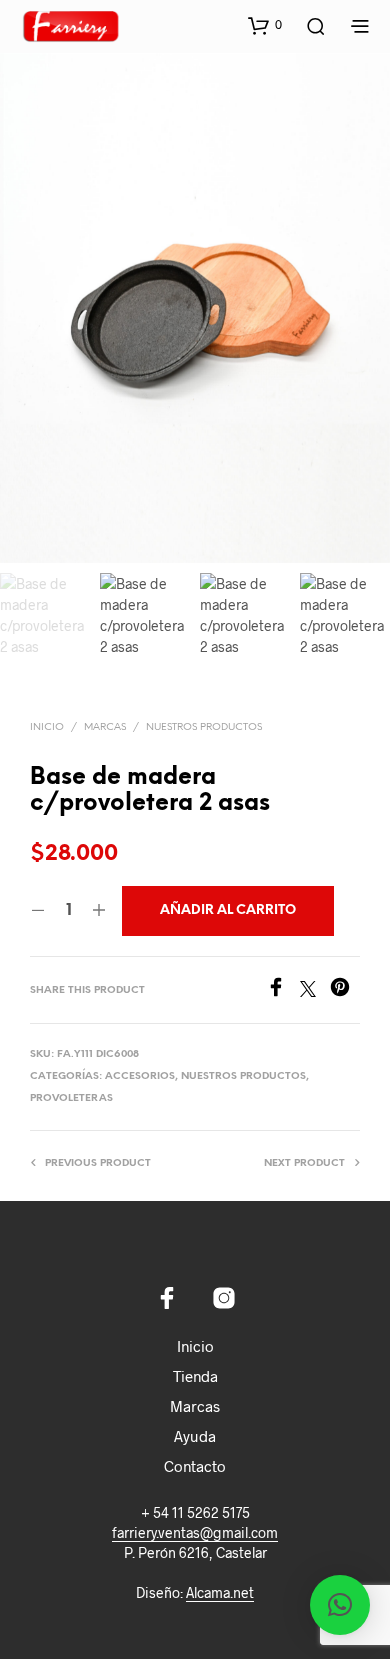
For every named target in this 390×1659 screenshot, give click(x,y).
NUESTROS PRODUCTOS (204, 727)
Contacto (195, 1466)
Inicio (47, 727)
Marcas (195, 1406)
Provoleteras (71, 1098)
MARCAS (105, 727)
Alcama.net (220, 1593)
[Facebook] (283, 990)
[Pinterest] (345, 990)
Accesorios (140, 1076)
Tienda (195, 1376)
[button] (265, 25)
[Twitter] (315, 990)
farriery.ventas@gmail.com (195, 1533)
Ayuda (195, 1436)
